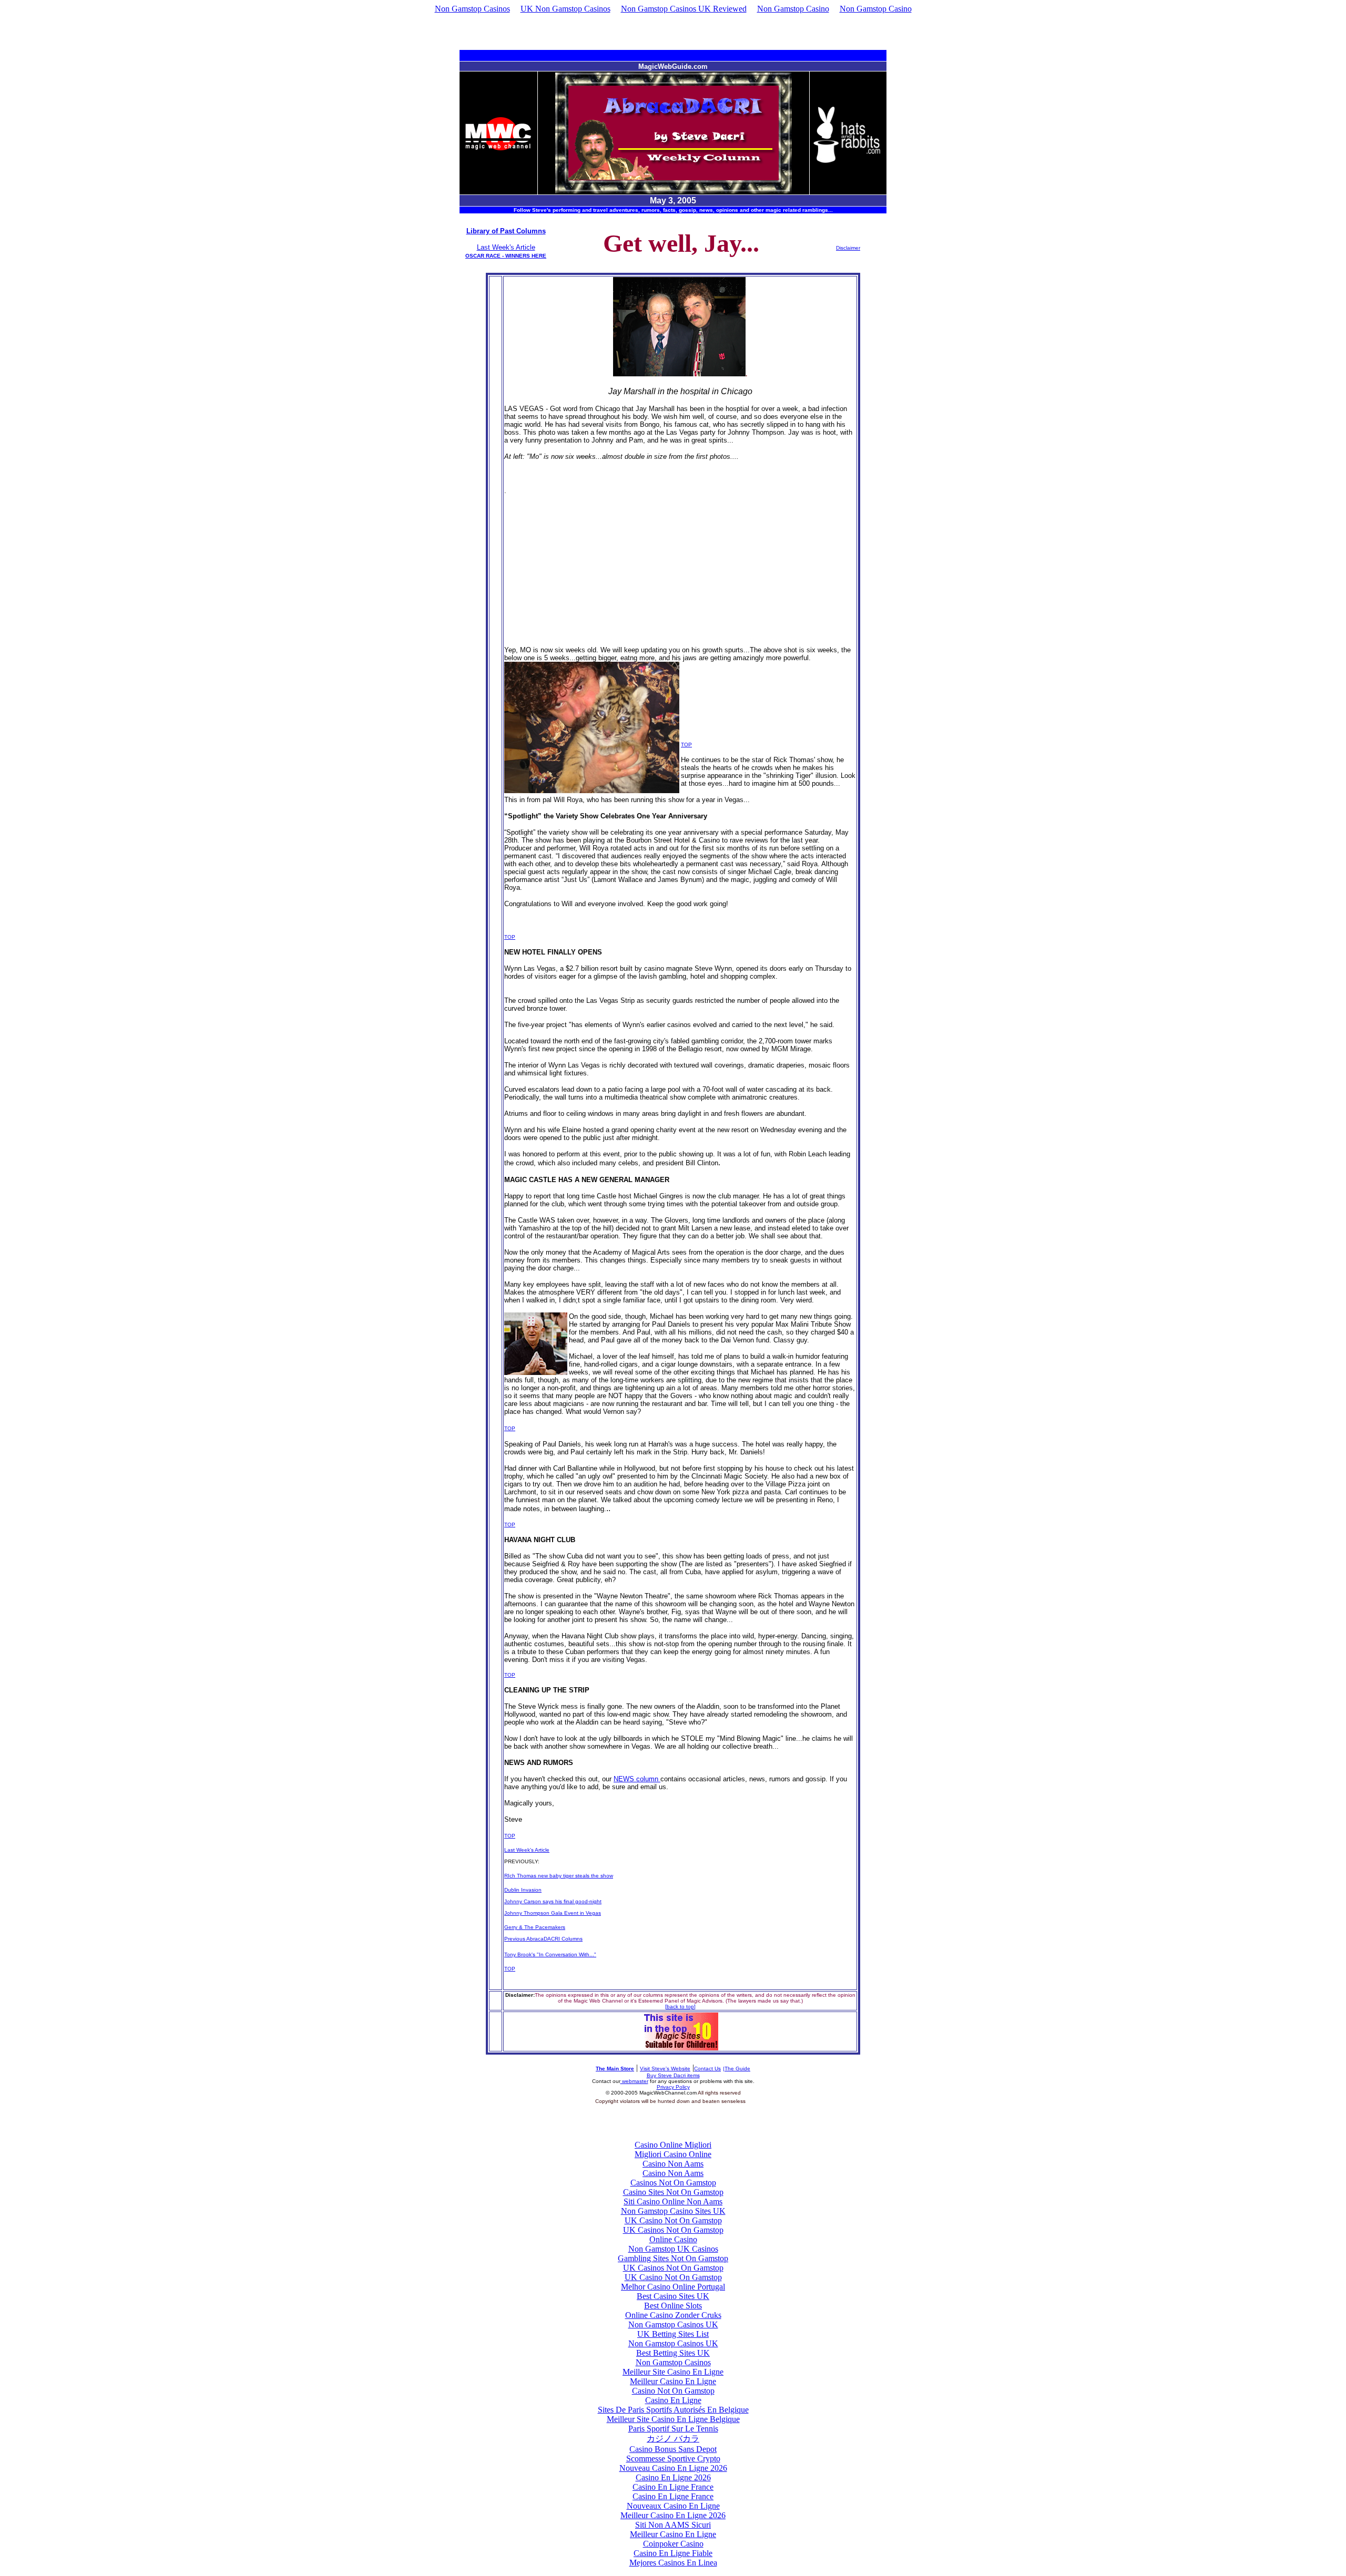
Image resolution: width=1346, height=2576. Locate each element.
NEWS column (637, 1779)
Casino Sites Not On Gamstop (673, 2192)
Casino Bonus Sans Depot (673, 2449)
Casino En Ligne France (673, 2487)
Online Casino (673, 2239)
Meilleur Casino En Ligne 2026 (673, 2515)
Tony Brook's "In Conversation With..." (550, 1954)
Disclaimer (848, 248)
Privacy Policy (673, 2087)
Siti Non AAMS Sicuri (673, 2525)
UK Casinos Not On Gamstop (673, 2230)
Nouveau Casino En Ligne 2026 (673, 2468)
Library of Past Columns (506, 231)
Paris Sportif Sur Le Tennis (673, 2429)
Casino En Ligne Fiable (673, 2553)
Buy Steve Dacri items (673, 2075)
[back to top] (680, 2007)
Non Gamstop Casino (793, 9)
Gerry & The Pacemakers (535, 1927)
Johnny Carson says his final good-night (553, 1901)
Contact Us (707, 2069)
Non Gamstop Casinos (472, 9)
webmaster (634, 2081)
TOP (686, 745)
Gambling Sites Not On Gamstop (673, 2258)
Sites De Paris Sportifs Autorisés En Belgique (673, 2410)
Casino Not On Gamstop (673, 2391)
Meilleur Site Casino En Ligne (673, 2372)
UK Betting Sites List (673, 2334)
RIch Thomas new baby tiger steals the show (559, 1876)
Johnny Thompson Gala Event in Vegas (553, 1913)
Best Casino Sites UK (673, 2296)
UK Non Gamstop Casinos (565, 9)
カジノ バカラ (673, 2439)
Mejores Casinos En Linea (673, 2563)
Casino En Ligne (673, 2400)
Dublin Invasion (523, 1890)
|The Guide (737, 2069)
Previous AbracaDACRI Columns (543, 1939)
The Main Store (615, 2069)
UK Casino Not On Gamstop (673, 2220)
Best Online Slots (673, 2306)
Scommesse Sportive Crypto (673, 2459)
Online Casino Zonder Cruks (673, 2315)
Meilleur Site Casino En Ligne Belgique (673, 2419)
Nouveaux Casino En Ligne (673, 2506)
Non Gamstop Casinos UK (673, 2324)
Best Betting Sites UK (673, 2353)
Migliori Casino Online (673, 2154)
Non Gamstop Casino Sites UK (673, 2211)
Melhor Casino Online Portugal (673, 2287)
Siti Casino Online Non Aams (673, 2202)
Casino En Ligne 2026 (673, 2477)
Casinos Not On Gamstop (673, 2183)
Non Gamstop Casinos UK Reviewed (684, 9)
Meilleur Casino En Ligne (673, 2381)
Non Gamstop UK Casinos (673, 2249)
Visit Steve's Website (665, 2069)
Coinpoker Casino (673, 2544)
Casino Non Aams (673, 2164)
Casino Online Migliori (673, 2145)
